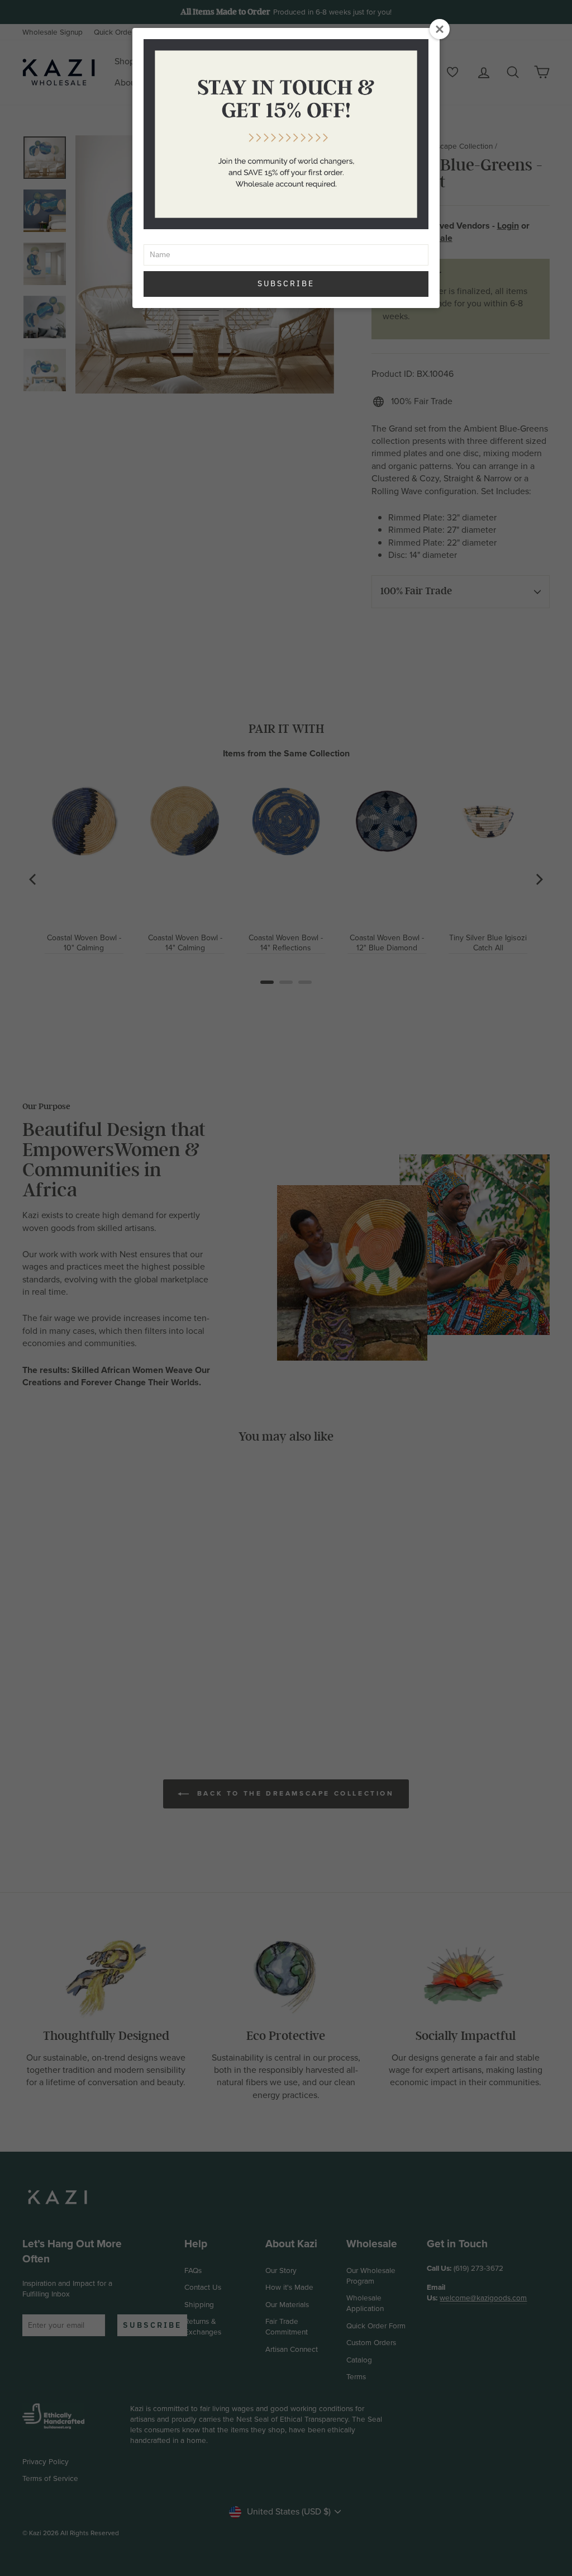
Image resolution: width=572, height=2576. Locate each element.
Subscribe (286, 283)
